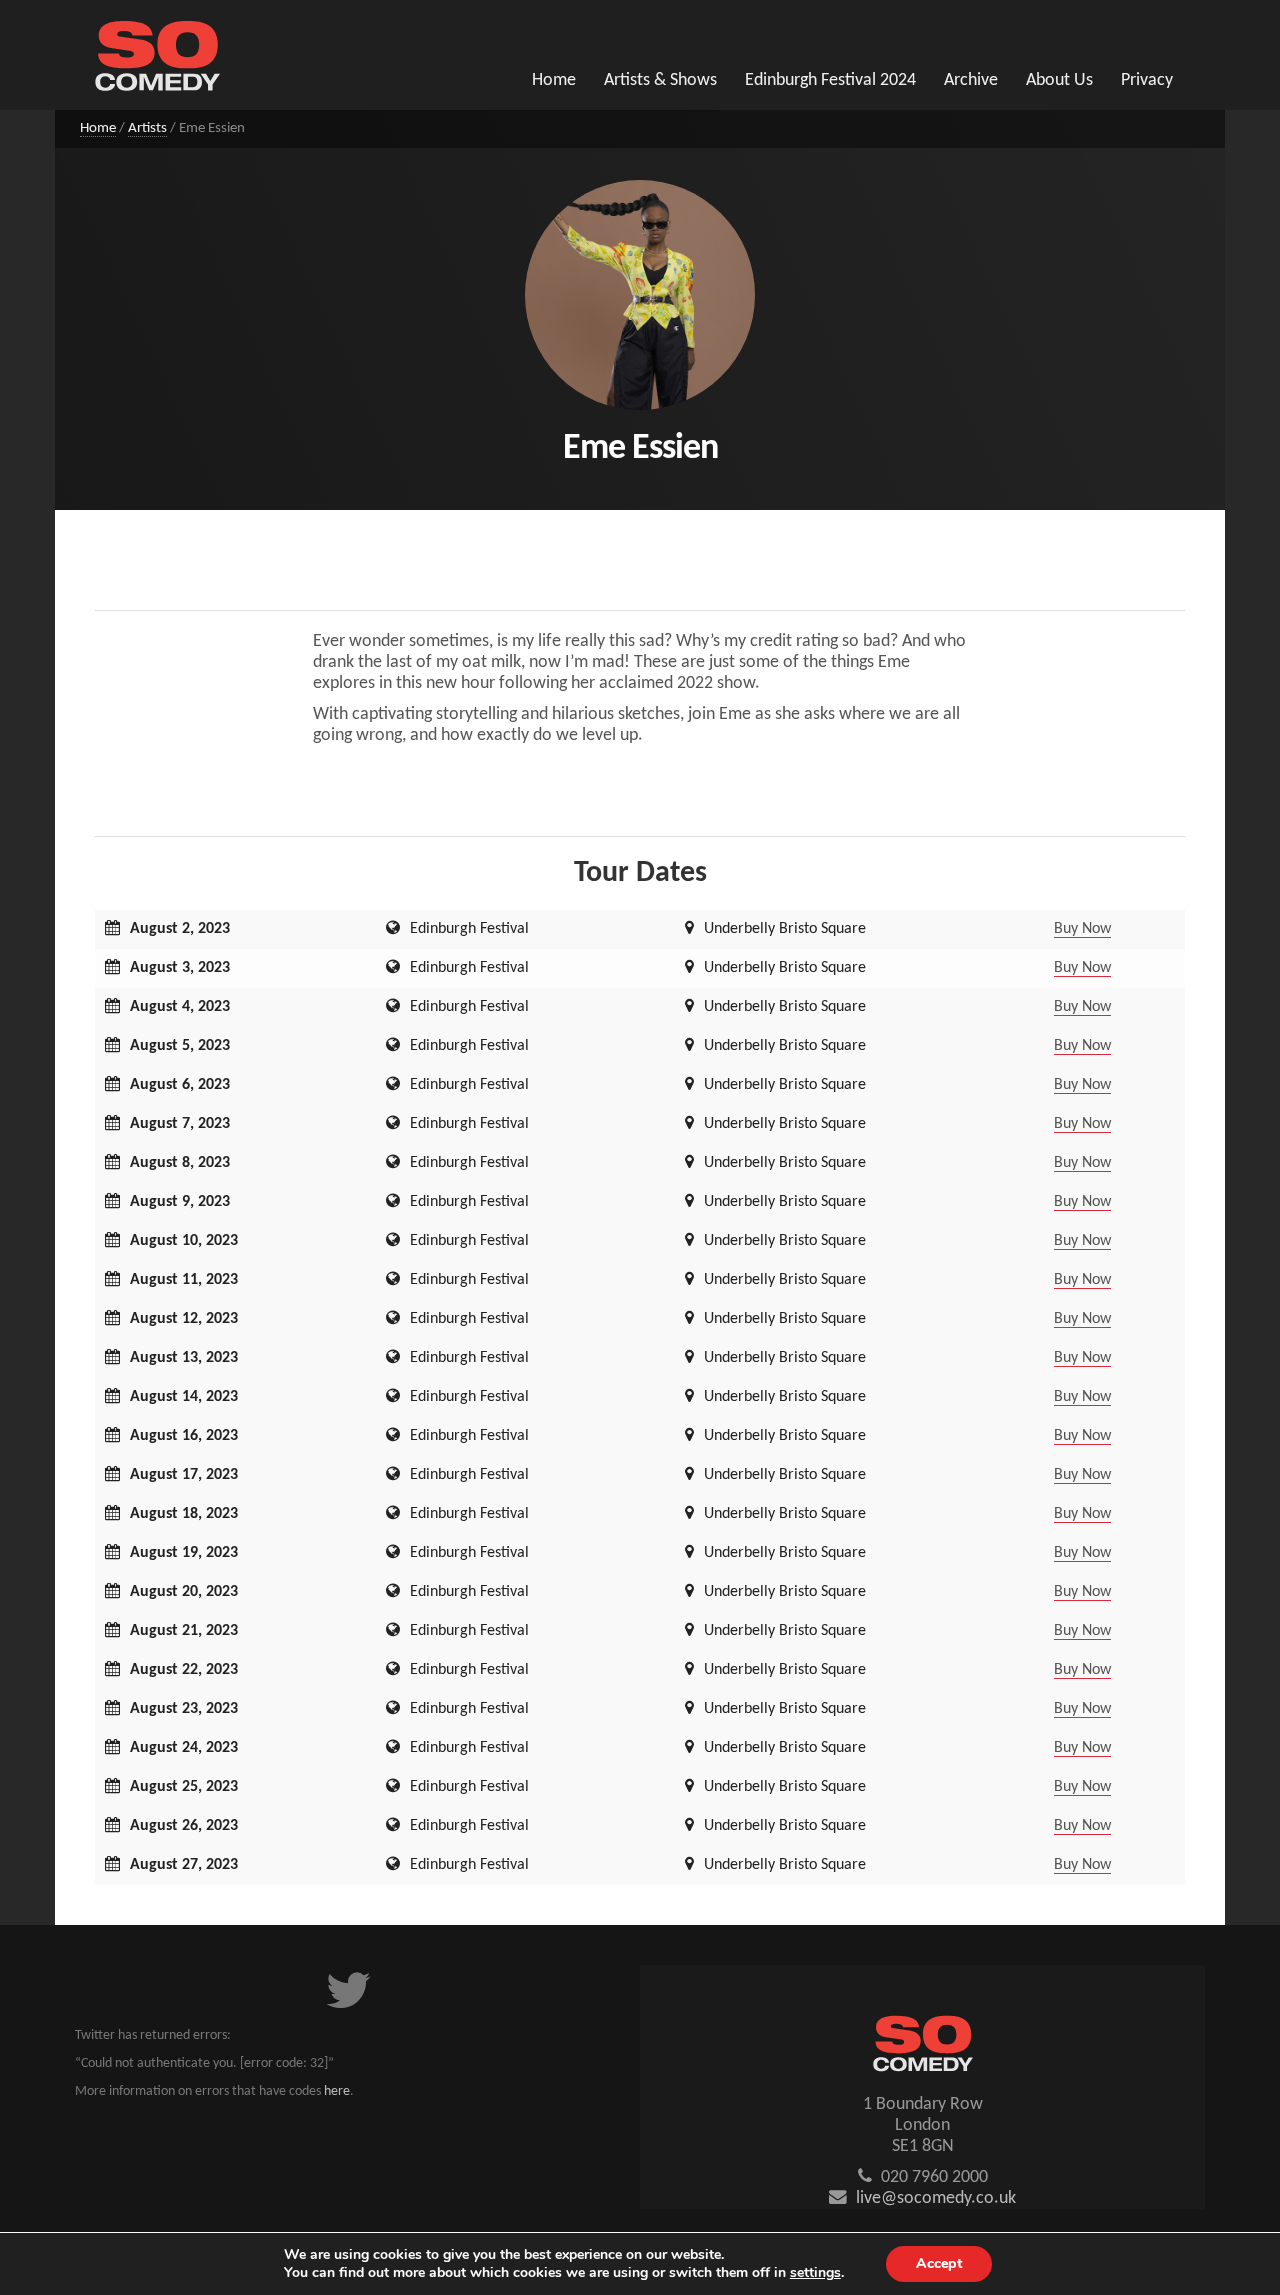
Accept (939, 2263)
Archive (971, 80)
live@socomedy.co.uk (936, 2198)
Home (554, 80)
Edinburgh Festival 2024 (830, 80)
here (337, 2091)
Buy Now (1082, 929)
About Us (1059, 80)
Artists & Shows (660, 80)
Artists (147, 128)
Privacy (1147, 80)
